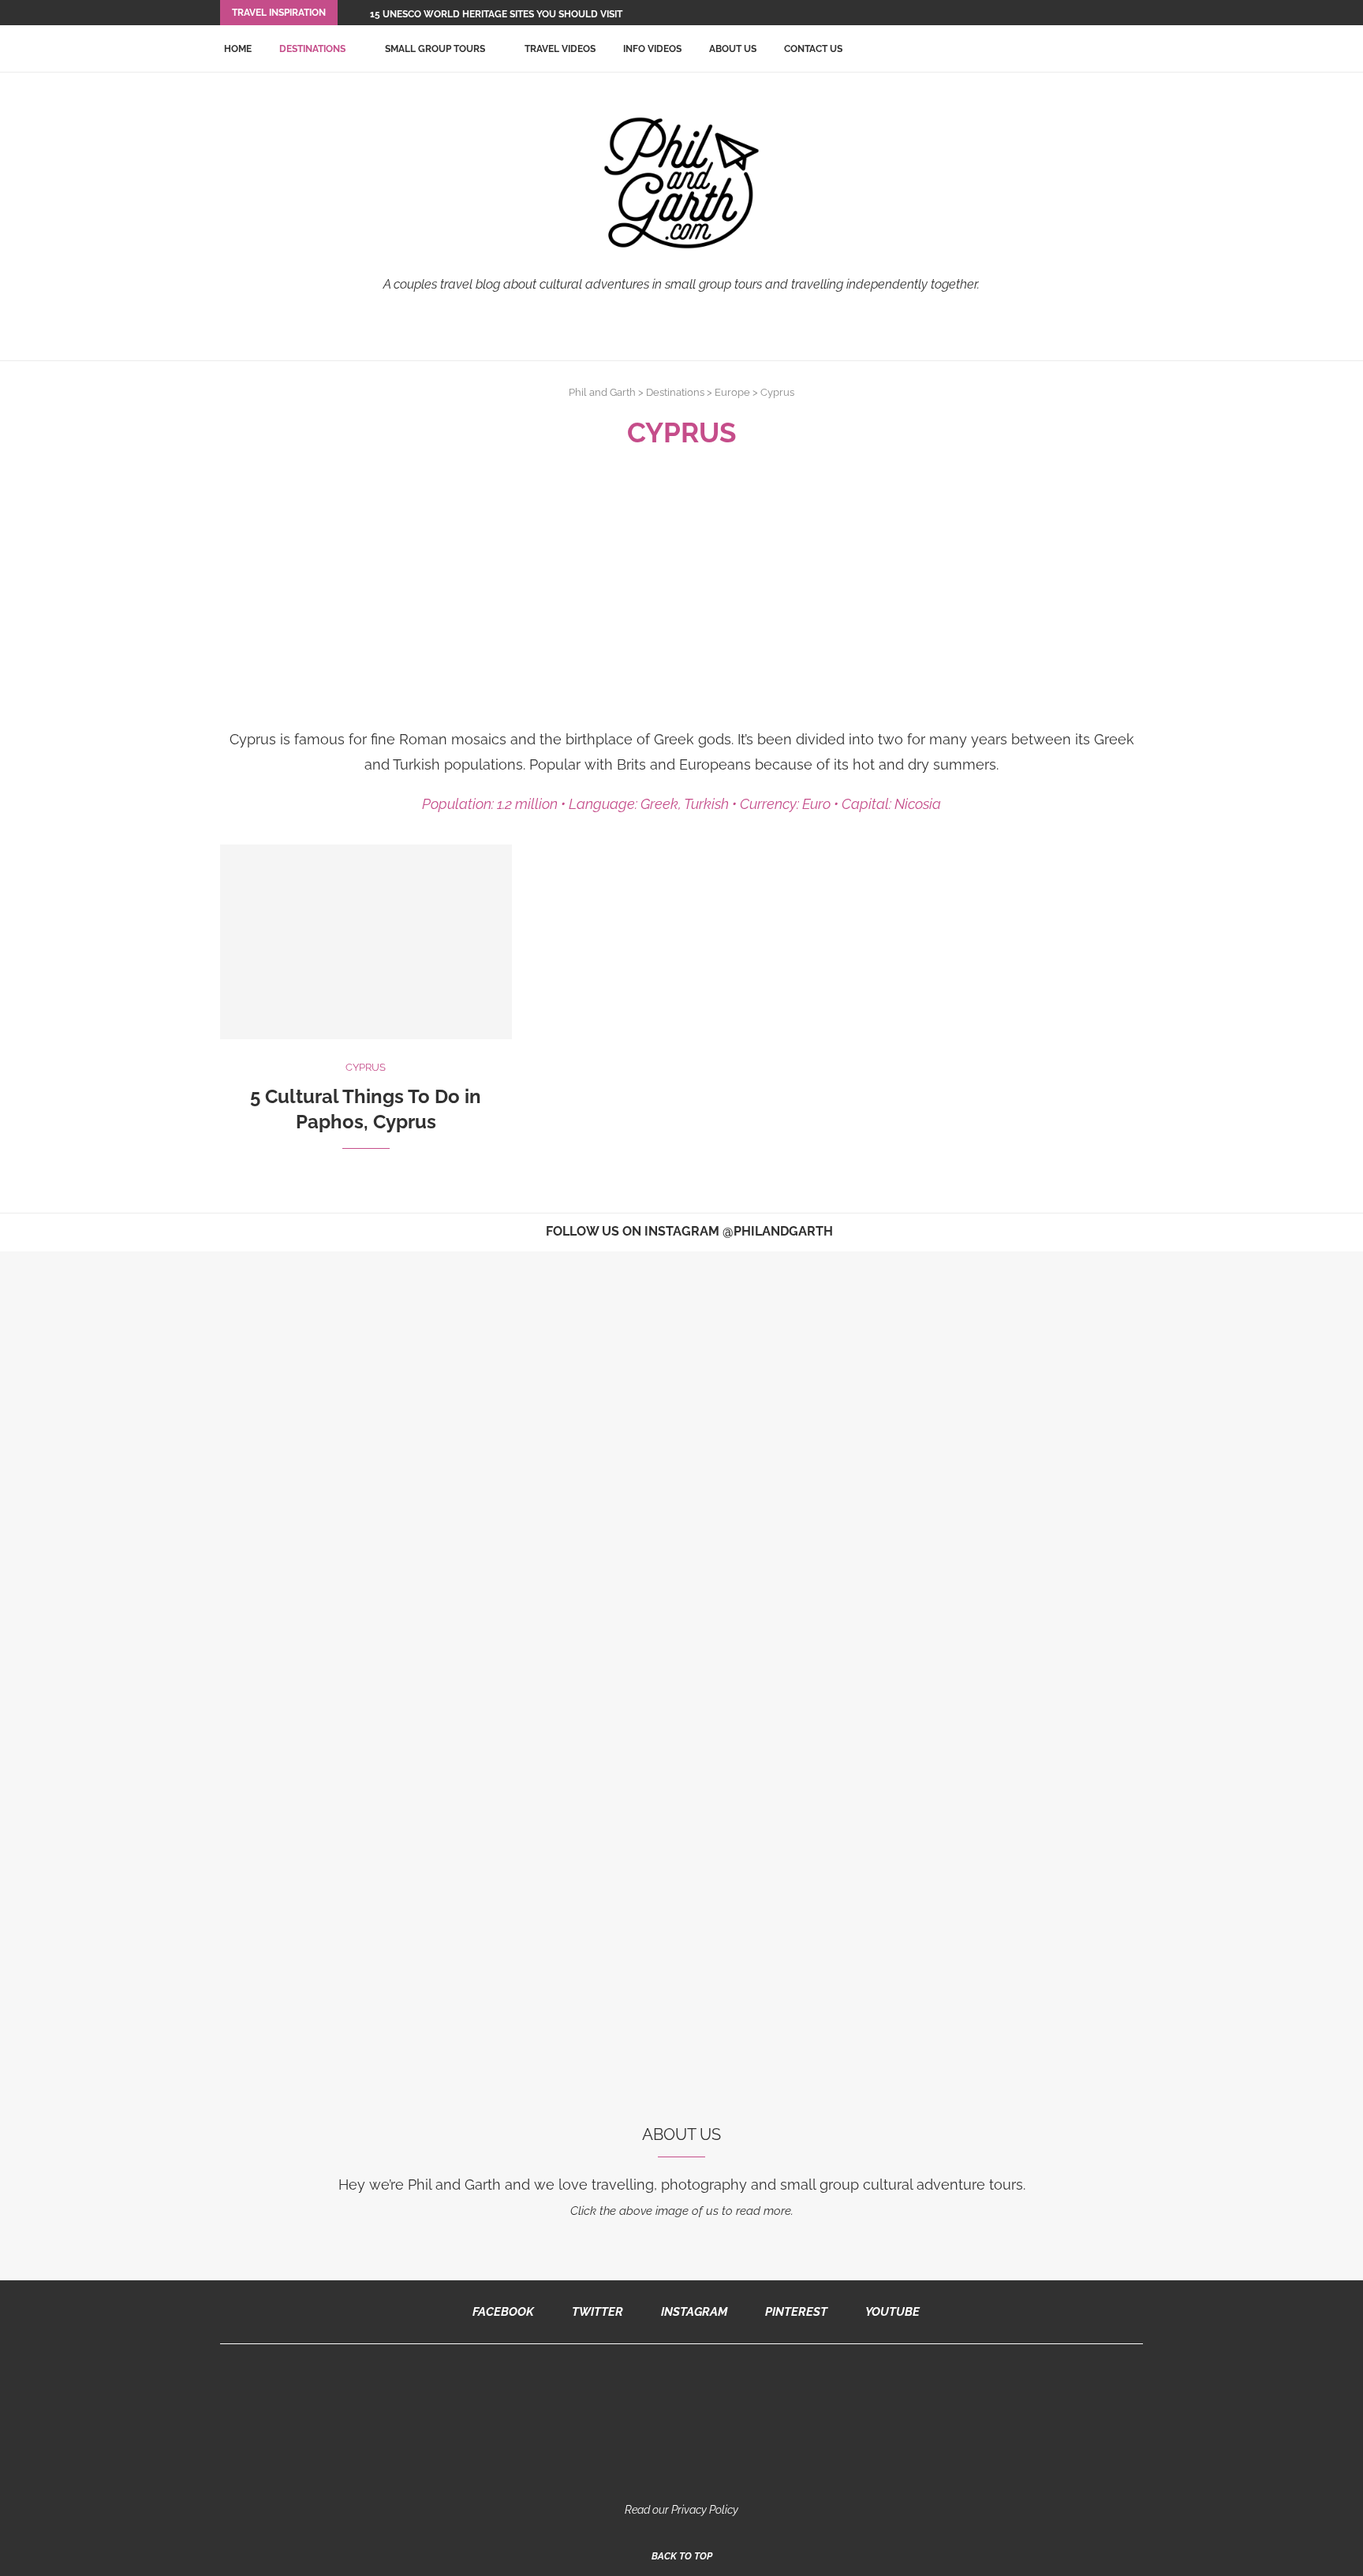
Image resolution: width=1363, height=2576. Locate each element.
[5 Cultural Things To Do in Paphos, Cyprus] (366, 942)
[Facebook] (1098, 13)
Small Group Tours (435, 49)
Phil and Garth (602, 392)
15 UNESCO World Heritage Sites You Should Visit (496, 14)
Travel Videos (560, 49)
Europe (732, 392)
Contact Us (813, 49)
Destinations (312, 49)
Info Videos (652, 49)
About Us (733, 49)
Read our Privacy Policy (681, 2510)
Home (238, 49)
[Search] (1135, 49)
